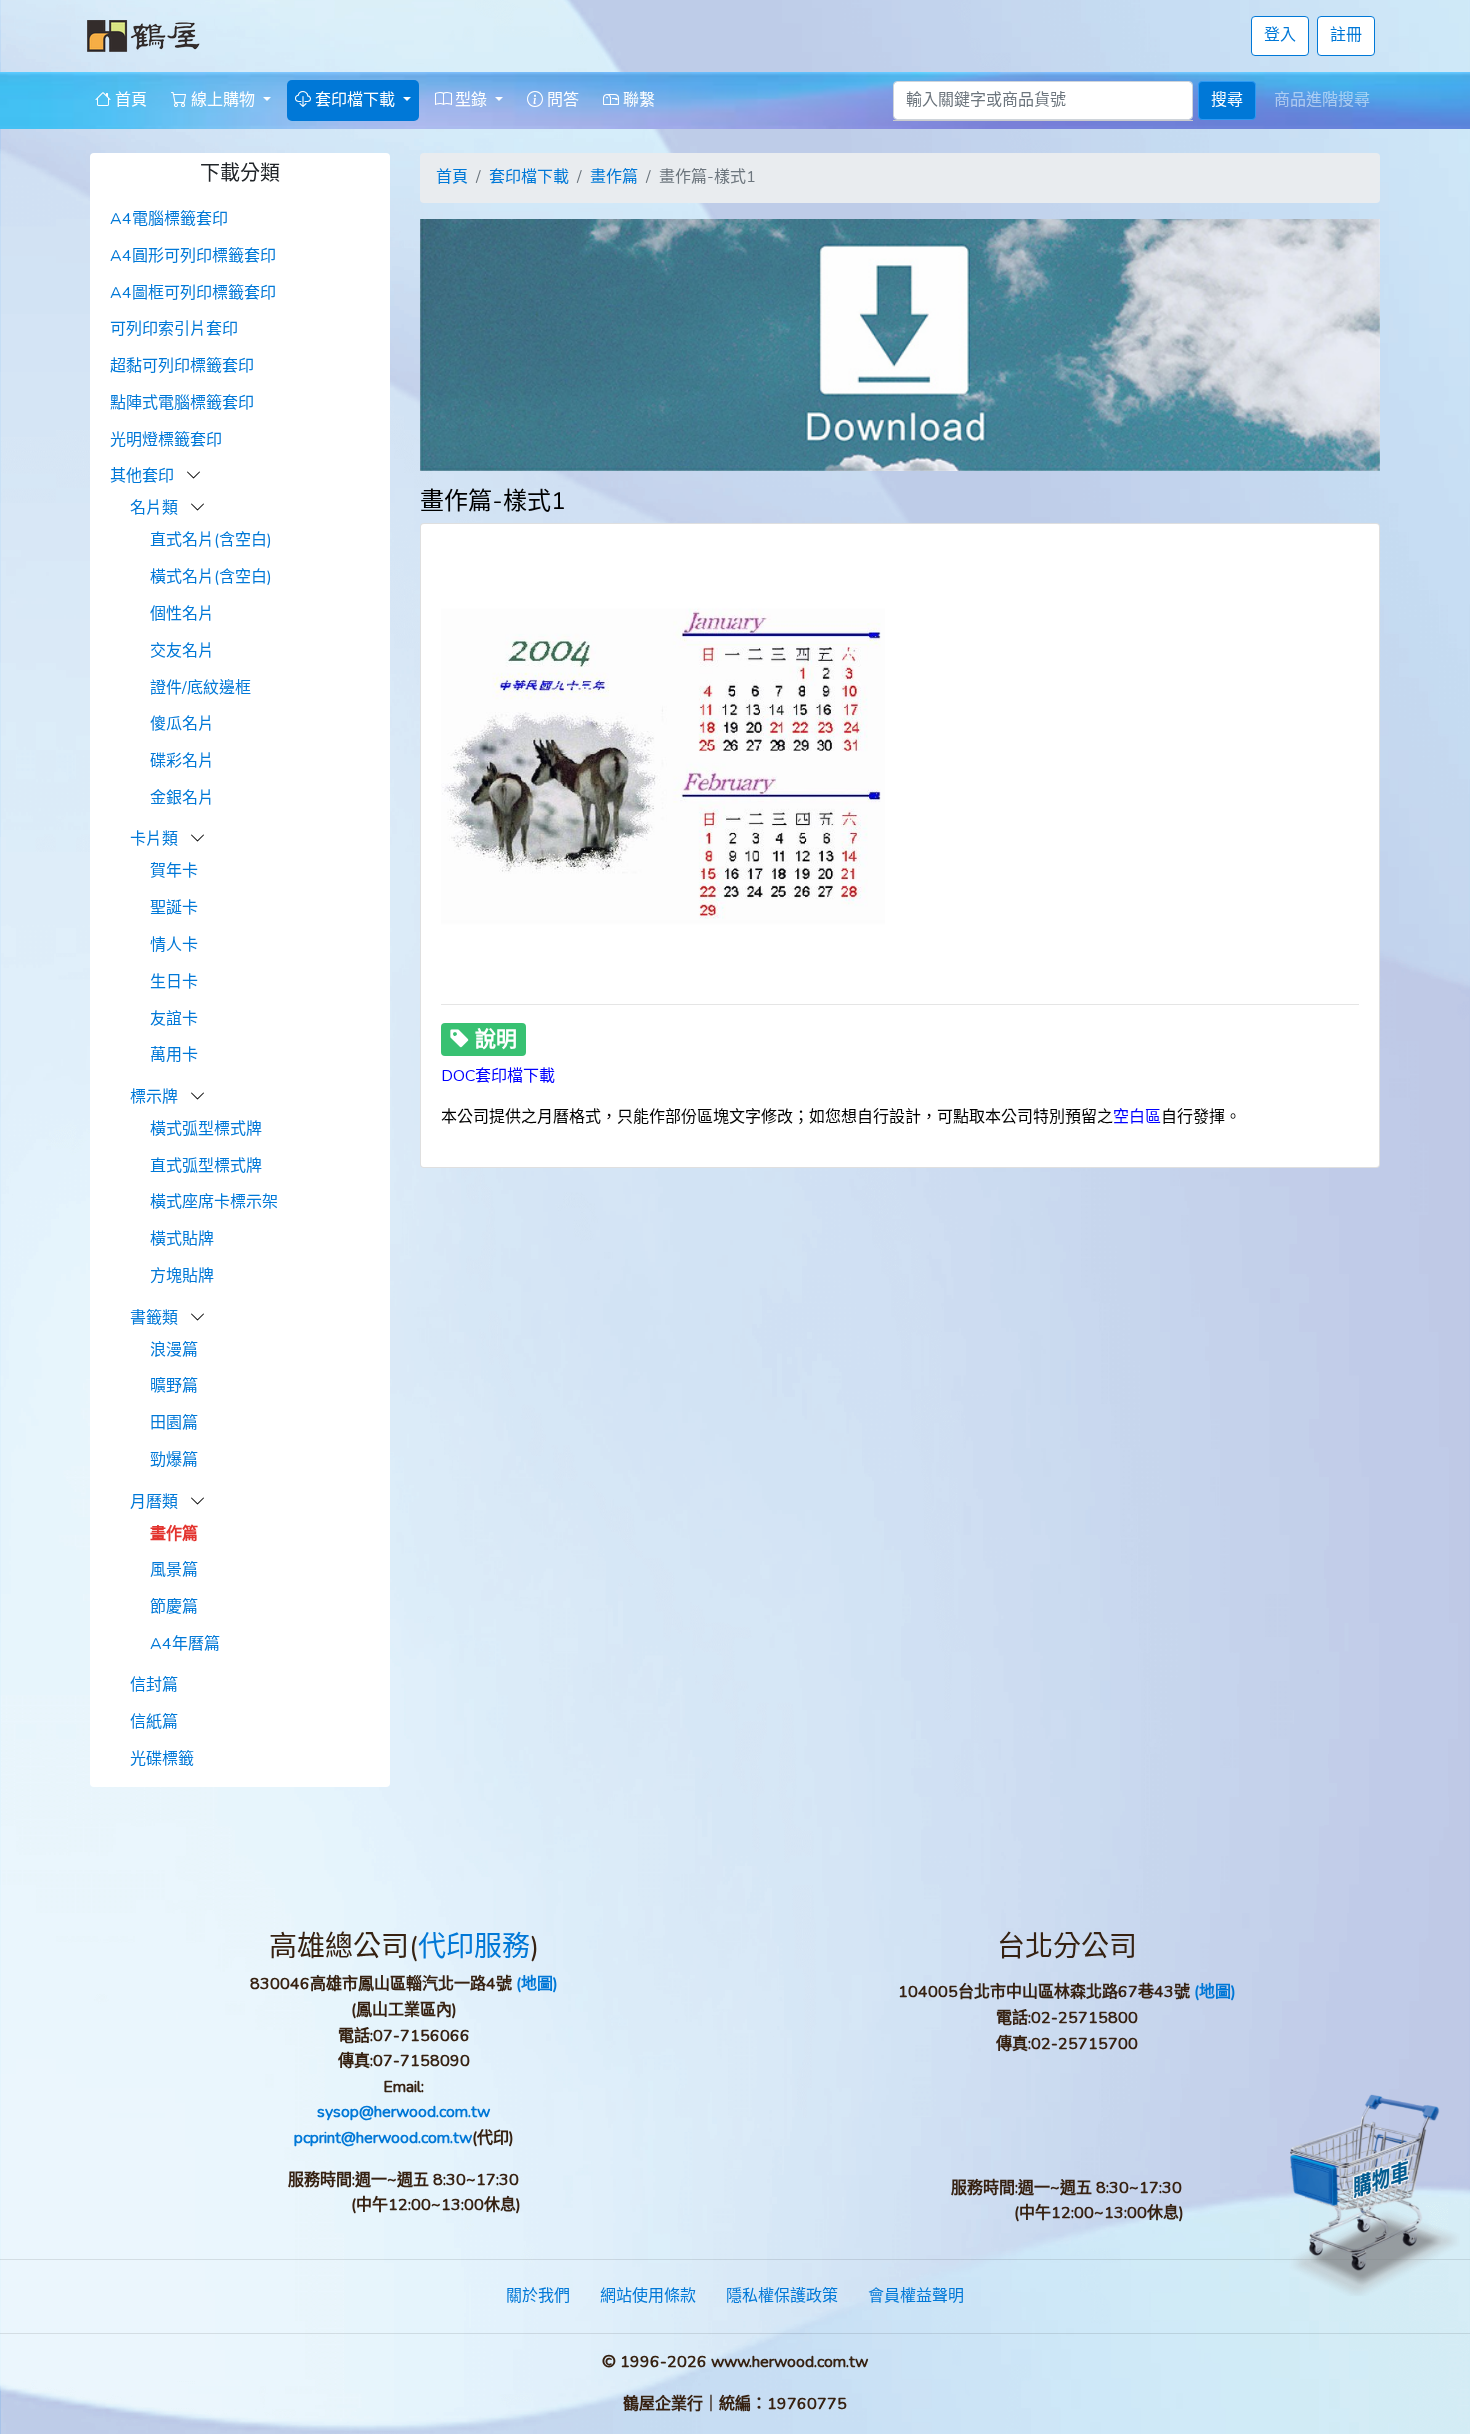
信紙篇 (154, 1722)
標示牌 (156, 1097)
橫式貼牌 (182, 1239)
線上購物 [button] (223, 100)
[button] (194, 476)
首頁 (129, 100)
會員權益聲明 (916, 2296)
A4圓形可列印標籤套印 (193, 256)
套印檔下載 (529, 177)
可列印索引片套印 (174, 329)
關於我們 (538, 2296)
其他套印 (144, 476)
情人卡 (174, 945)
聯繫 (637, 100)
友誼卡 (174, 1019)
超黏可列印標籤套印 (182, 366)
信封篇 (154, 1685)
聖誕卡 (174, 908)
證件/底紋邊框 (200, 688)
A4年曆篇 (185, 1644)
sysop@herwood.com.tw (403, 2112)
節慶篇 (174, 1607)
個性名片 (182, 614)
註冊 (1346, 35)
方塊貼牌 (182, 1276)
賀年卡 (174, 871)
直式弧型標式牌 (206, 1166)
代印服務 (474, 1947)
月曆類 (156, 1502)
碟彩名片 (182, 761)
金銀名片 (182, 798)
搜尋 (1227, 100)
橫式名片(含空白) (211, 577)
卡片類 (156, 839)
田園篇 (174, 1423)
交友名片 (182, 651)
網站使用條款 (648, 2296)
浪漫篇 (174, 1350)
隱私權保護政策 (782, 2296)
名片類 (156, 508)
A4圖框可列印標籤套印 (193, 293)
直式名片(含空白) (211, 540)
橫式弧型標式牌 (206, 1129)
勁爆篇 (174, 1460)
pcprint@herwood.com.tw (383, 2138)
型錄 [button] (471, 100)
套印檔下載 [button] (355, 100)
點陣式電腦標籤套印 (182, 403)
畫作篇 (174, 1534)
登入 (1280, 35)
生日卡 (174, 982)
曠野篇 (174, 1386)
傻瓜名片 (182, 724)
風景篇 (174, 1570)
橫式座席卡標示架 (214, 1202)
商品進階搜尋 (1322, 100)
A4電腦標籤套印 (169, 219)
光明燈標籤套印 (166, 440)
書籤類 (156, 1318)
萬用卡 (174, 1055)
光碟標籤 (162, 1759)
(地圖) (537, 1984)
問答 (561, 100)
